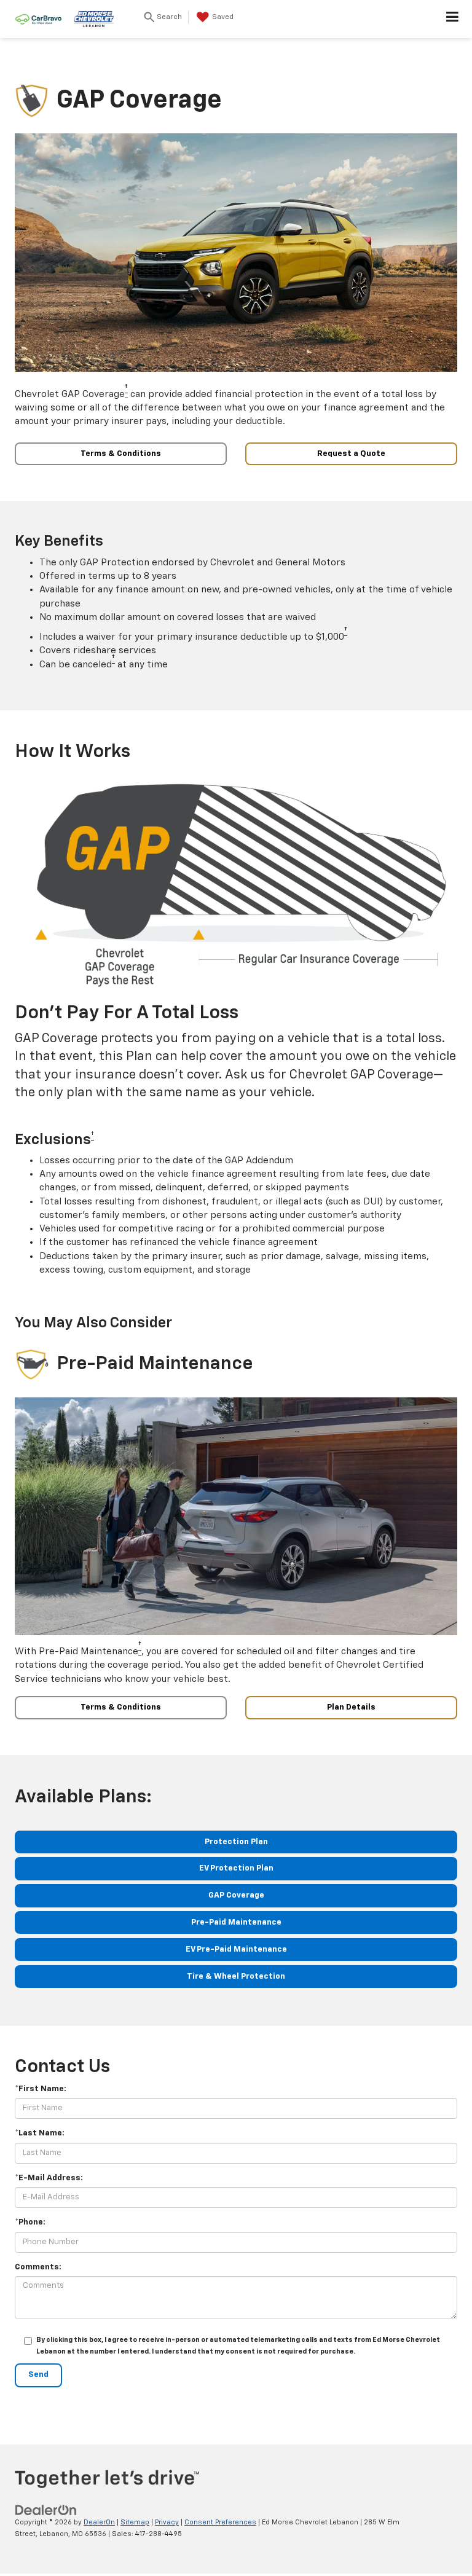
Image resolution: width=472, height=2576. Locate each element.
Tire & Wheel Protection (236, 1977)
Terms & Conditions (121, 454)
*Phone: (30, 2222)
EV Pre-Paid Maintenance (236, 1950)
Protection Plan (236, 1842)
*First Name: (41, 2089)
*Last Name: (40, 2133)
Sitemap (135, 2522)
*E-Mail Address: (49, 2178)
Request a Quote (351, 454)
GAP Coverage (236, 1895)
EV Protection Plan (236, 1868)
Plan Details (351, 1707)
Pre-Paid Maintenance (236, 1922)
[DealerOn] (46, 2511)
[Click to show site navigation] (453, 19)
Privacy (167, 2522)
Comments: (38, 2267)
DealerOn (99, 2522)
